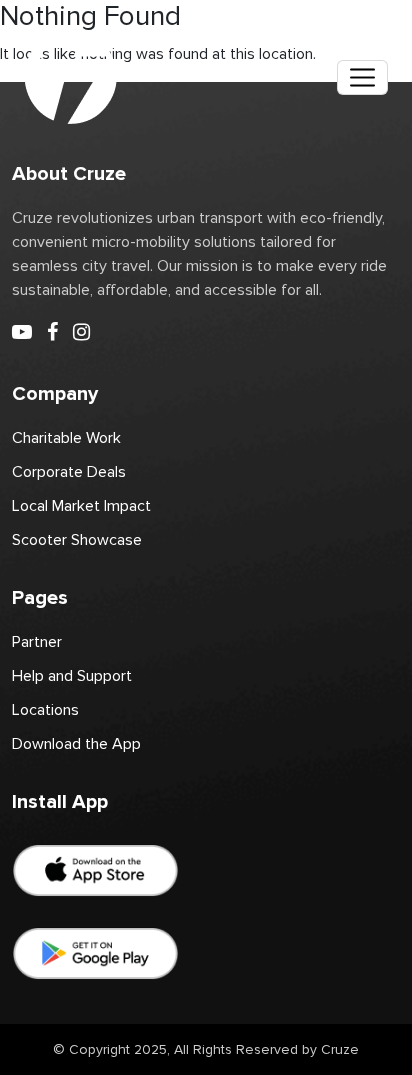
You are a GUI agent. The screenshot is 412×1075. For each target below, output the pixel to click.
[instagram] (81, 333)
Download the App (76, 744)
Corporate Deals (69, 472)
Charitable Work (66, 438)
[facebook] (52, 333)
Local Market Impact (81, 506)
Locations (45, 710)
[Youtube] (22, 333)
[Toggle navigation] (362, 77)
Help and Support (72, 676)
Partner (37, 642)
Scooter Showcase (77, 540)
